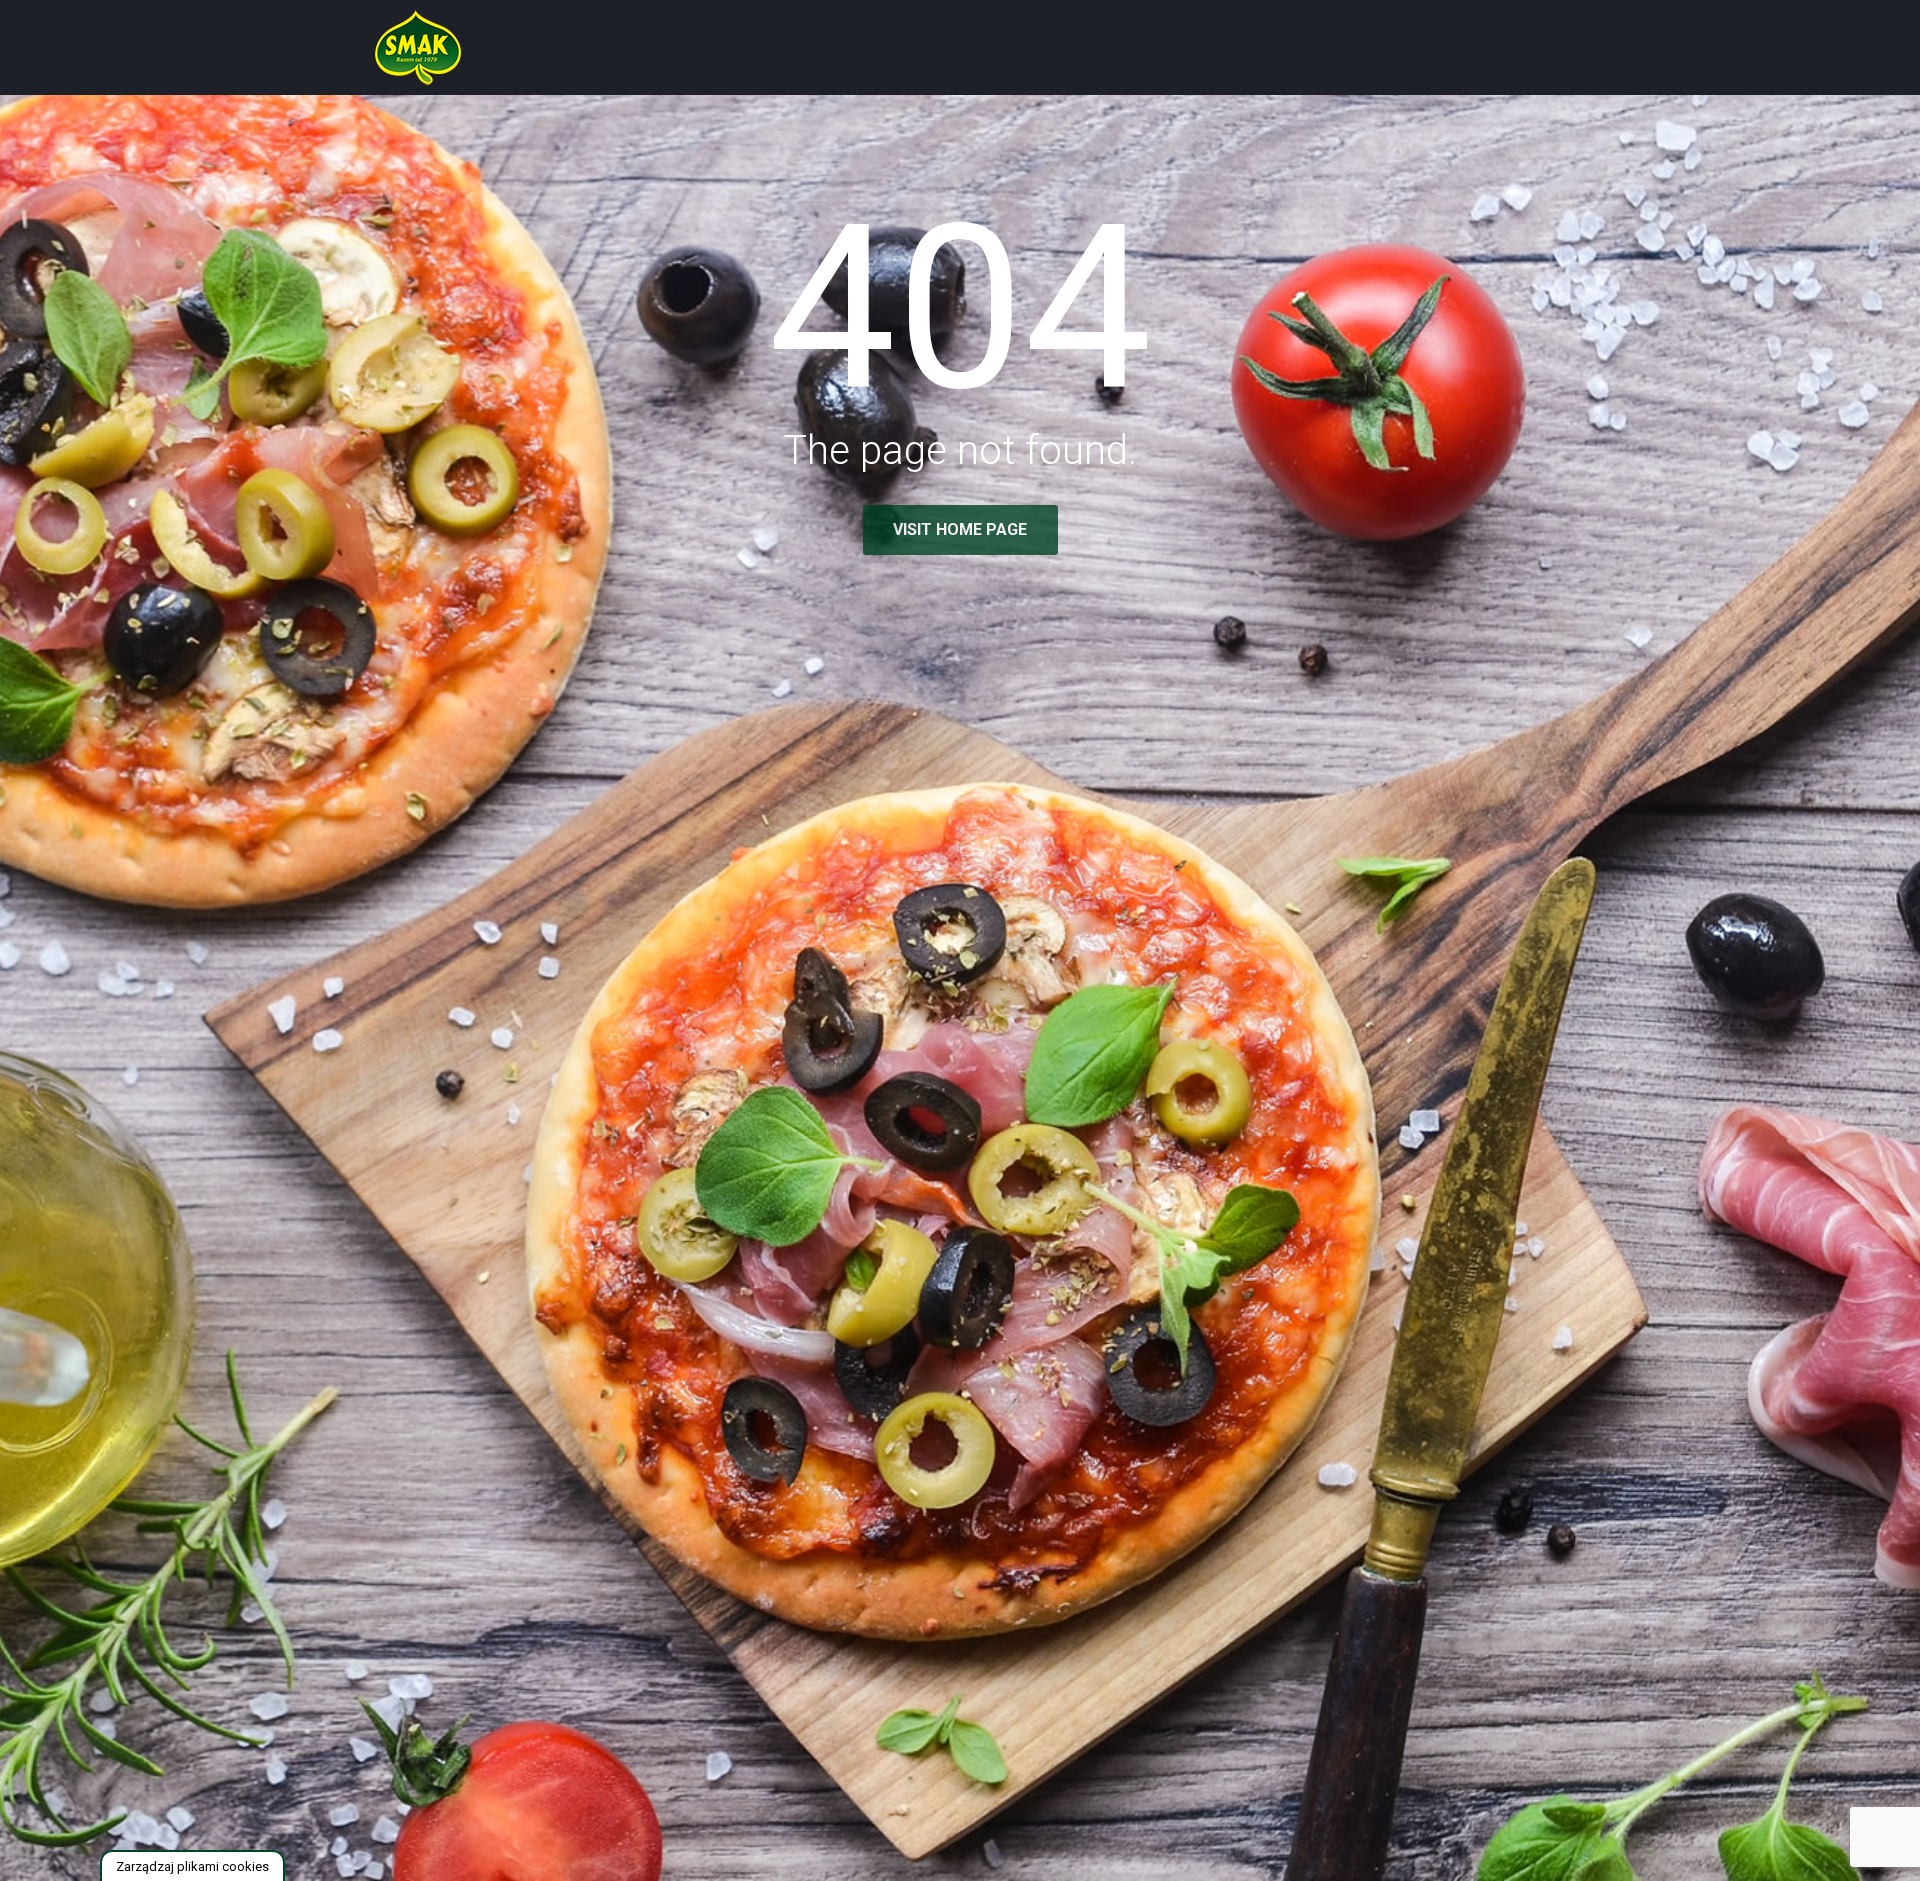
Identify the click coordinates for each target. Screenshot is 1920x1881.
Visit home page (960, 529)
